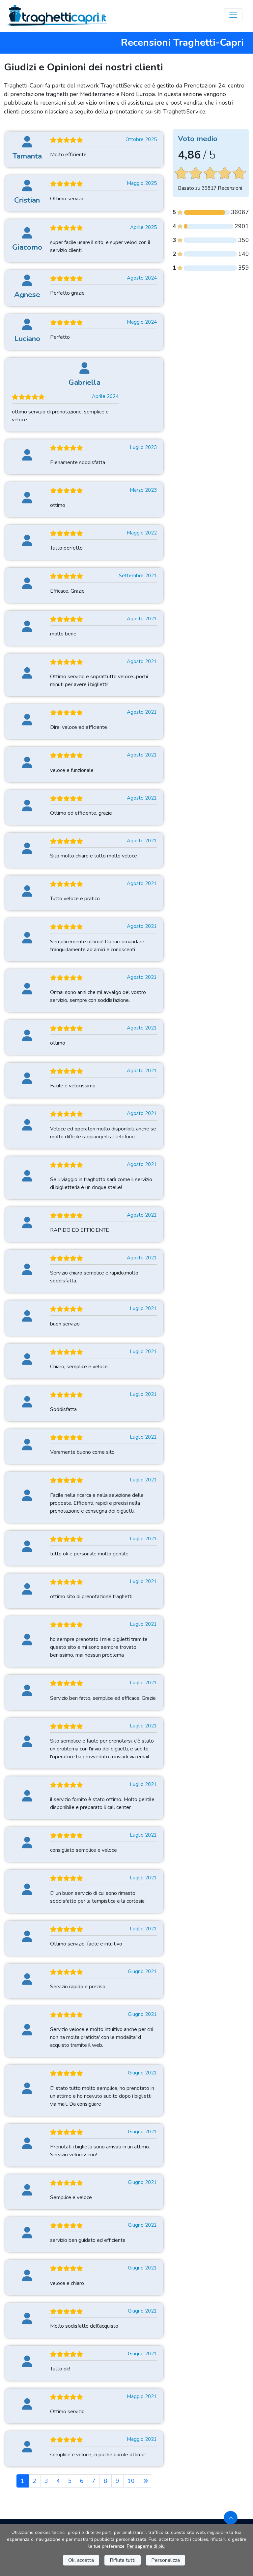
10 (131, 2481)
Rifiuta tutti (123, 2560)
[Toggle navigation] (233, 15)
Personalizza (166, 2560)
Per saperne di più (146, 2546)
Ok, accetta (81, 2560)
